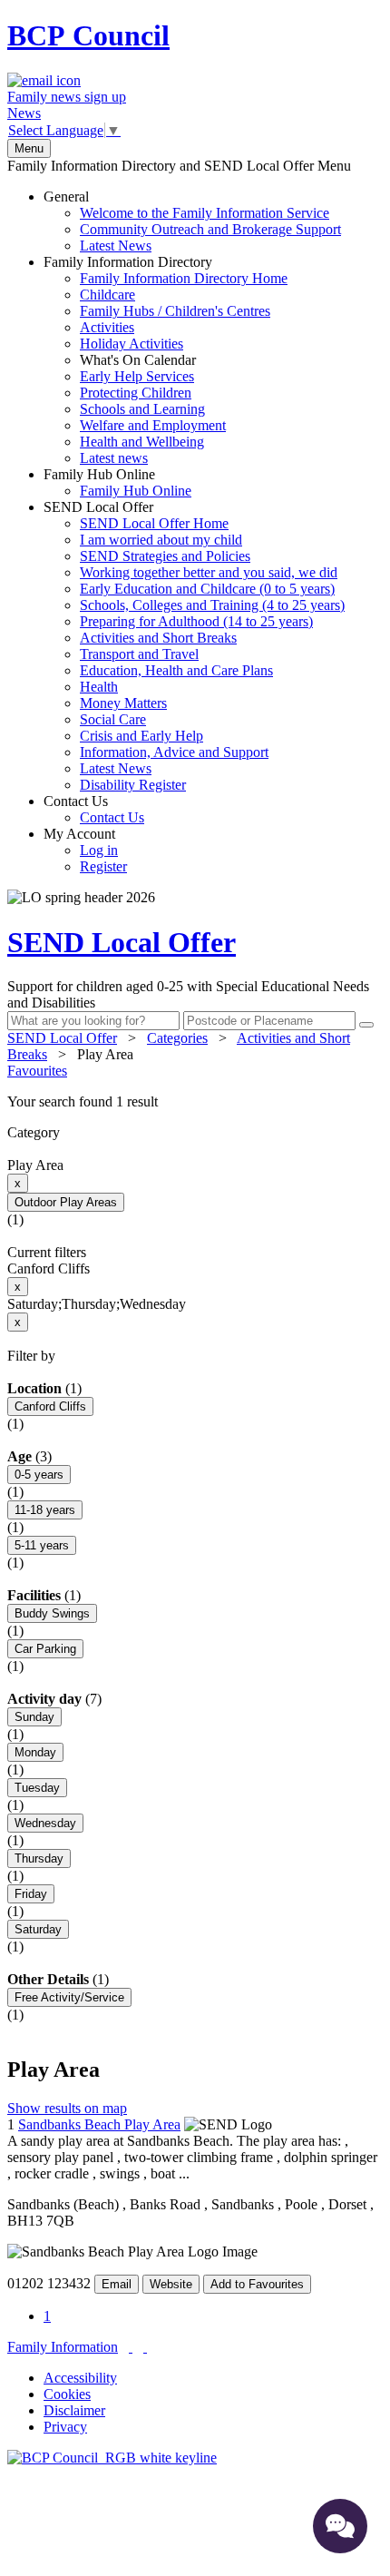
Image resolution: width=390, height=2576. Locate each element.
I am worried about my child (161, 540)
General (192, 221)
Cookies (67, 2394)
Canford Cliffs (50, 1406)
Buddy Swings (52, 1613)
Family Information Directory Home (184, 278)
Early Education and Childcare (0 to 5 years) (207, 589)
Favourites (37, 1071)
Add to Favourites (257, 2284)
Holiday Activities (132, 344)
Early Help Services (137, 376)
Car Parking (45, 1649)
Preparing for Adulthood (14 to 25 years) (196, 621)
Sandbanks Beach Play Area (99, 2124)
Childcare (107, 295)
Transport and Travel (139, 654)
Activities (107, 327)
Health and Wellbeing (142, 442)
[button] (195, 1102)
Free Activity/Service (69, 1997)
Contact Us (94, 809)
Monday (35, 1752)
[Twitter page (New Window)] (131, 2347)
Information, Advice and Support (174, 752)
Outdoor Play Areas (66, 1202)
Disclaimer (74, 2410)
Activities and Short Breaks (158, 638)
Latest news (114, 458)
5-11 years (42, 1545)
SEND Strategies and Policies (165, 556)
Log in (99, 850)
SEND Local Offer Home (154, 523)
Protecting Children (136, 393)
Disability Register (133, 785)
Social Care (113, 719)
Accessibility (80, 2378)
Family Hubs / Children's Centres (175, 311)
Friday (31, 1894)
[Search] (366, 1025)
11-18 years (45, 1510)
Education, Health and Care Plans (176, 670)
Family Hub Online (117, 482)
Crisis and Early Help (141, 736)
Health (99, 687)
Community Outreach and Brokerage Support (210, 229)
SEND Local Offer (194, 646)
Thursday (39, 1858)
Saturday (38, 1929)
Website (171, 2284)
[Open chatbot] (340, 2526)
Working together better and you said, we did (209, 572)
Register (103, 866)
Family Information (63, 2347)
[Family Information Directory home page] (112, 2458)
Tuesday (37, 1788)
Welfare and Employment (153, 425)
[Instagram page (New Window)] (145, 2347)
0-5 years (39, 1475)
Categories (177, 1038)
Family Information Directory (166, 360)
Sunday (34, 1717)
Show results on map (67, 2108)
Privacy (65, 2427)
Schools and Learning (142, 409)
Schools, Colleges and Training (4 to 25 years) (212, 605)
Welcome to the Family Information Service (205, 213)
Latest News (116, 246)
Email (117, 2284)
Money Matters (123, 703)
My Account (85, 850)
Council (88, 35)
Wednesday (45, 1823)
